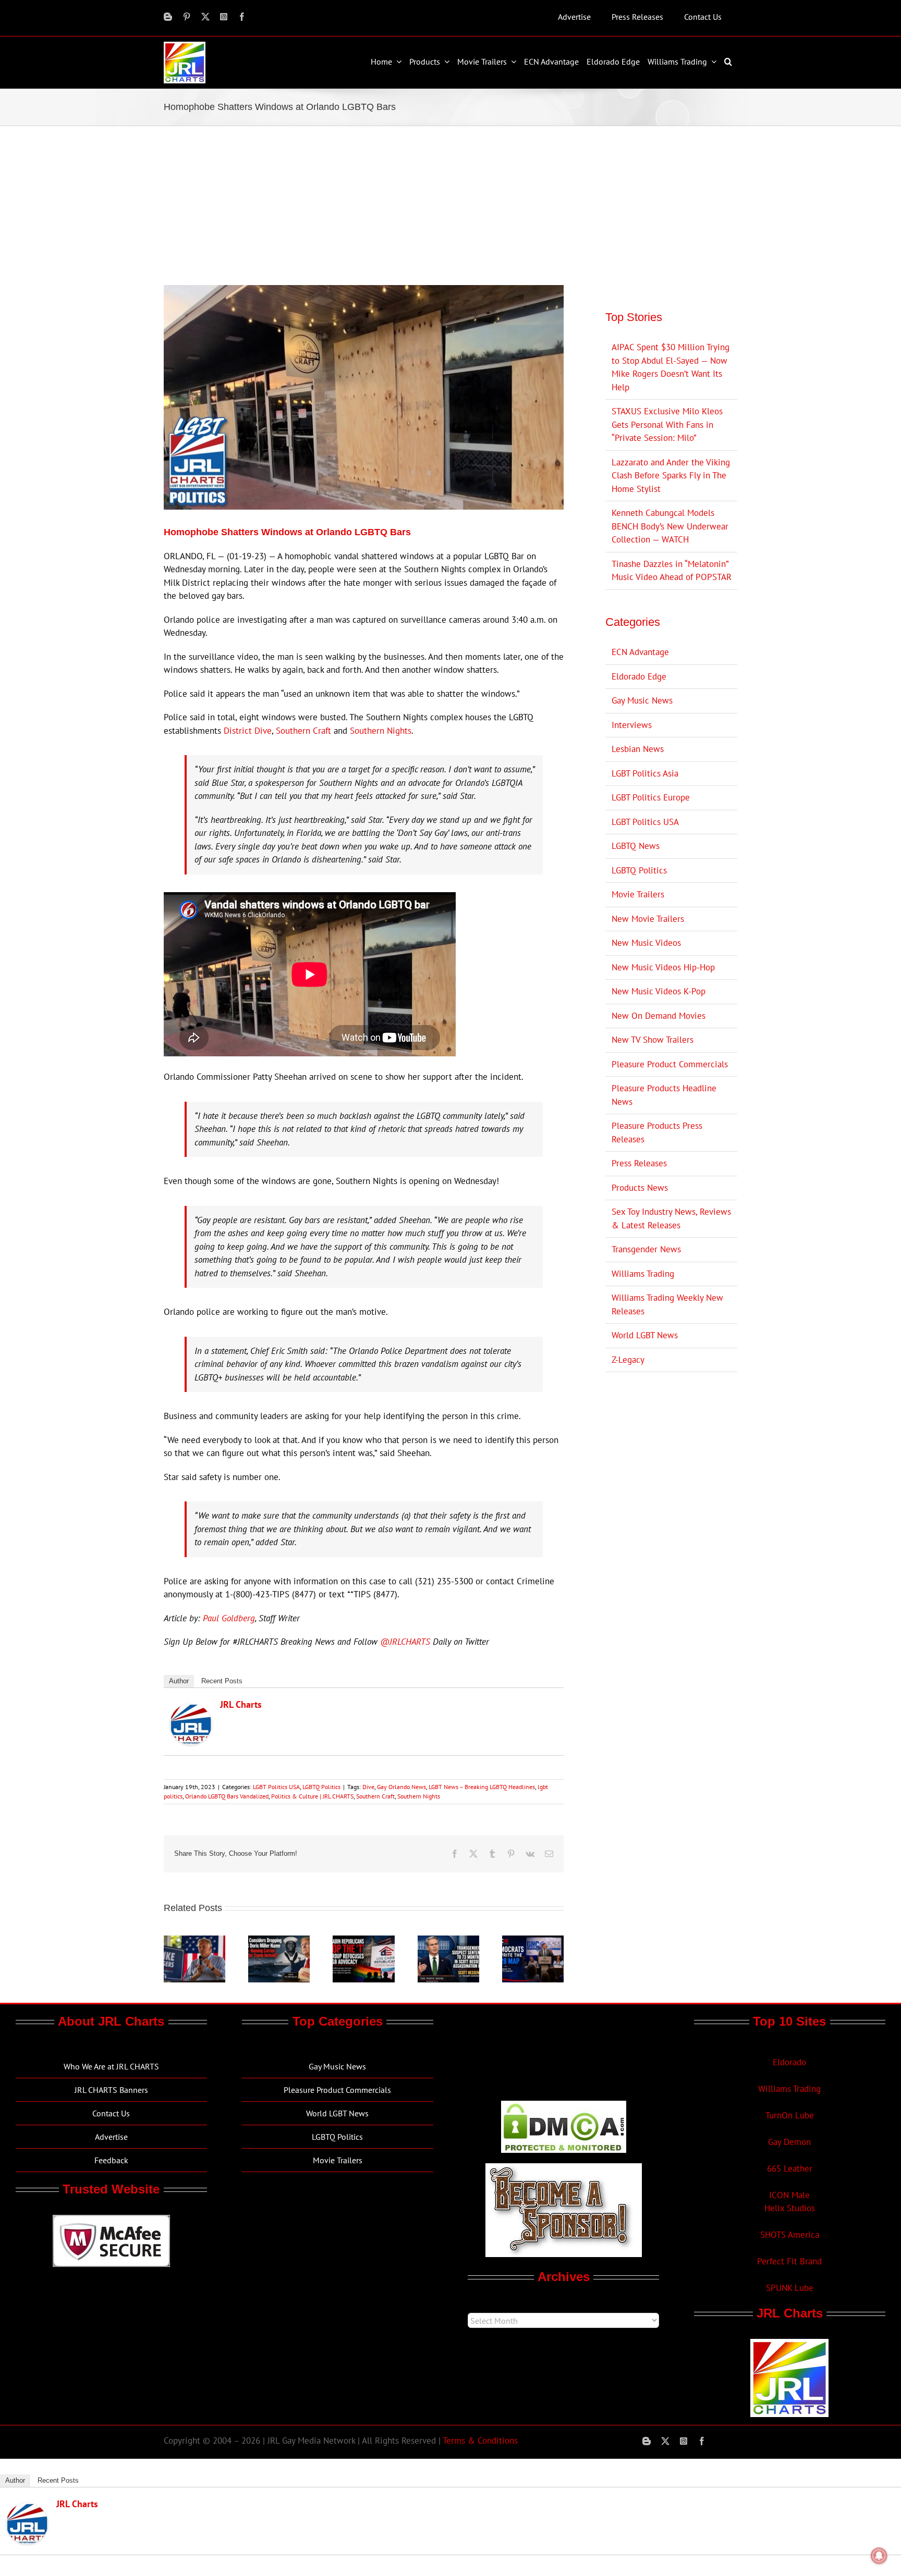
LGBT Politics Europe (651, 797)
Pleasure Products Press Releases (657, 1132)
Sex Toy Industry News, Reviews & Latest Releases (671, 1218)
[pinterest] (187, 17)
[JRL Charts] (191, 1710)
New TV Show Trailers (653, 1040)
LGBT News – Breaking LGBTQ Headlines (482, 1787)
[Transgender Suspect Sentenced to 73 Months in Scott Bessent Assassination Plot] (448, 1941)
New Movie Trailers (648, 919)
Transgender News (646, 1249)
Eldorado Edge (639, 676)
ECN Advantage (640, 652)
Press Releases (639, 1163)
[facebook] (242, 17)
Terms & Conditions (480, 2441)
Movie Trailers (638, 894)
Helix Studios (790, 2208)
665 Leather (790, 2168)
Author (179, 1681)
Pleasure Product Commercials (670, 1064)
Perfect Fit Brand (789, 2261)
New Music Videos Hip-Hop (663, 967)
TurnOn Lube (790, 2115)
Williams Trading (643, 1274)
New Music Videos (646, 943)
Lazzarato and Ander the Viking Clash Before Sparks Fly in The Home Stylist (671, 476)
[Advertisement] (451, 204)
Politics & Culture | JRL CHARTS (312, 1796)
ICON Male (789, 2195)
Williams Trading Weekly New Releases (667, 1304)
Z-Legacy (628, 1360)
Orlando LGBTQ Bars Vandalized (227, 1796)
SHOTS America (790, 2235)
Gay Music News (642, 700)
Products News (640, 1188)
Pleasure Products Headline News (664, 1095)
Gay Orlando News (401, 1787)
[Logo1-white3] (185, 46)
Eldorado (789, 2062)
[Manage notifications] (879, 2556)
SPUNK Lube (790, 2288)
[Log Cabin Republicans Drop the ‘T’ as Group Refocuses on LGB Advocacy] (363, 1941)
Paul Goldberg (229, 1618)
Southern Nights (381, 731)
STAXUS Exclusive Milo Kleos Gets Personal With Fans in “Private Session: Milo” (667, 424)
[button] (729, 61)
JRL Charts (241, 1704)
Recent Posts (222, 1681)
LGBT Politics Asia (645, 773)
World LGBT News (645, 1335)
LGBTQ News (636, 846)
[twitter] (205, 17)
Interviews (632, 725)
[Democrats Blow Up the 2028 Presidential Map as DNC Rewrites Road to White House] (533, 1941)
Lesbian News (638, 749)
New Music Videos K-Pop (659, 991)
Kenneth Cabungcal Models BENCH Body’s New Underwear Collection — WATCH (670, 526)
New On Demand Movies (659, 1016)
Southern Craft (303, 731)
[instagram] (224, 17)
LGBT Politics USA (276, 1787)
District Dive (248, 731)
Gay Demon (789, 2142)
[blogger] (168, 17)
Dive (368, 1787)
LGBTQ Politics (321, 1787)
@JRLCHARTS (405, 1642)
